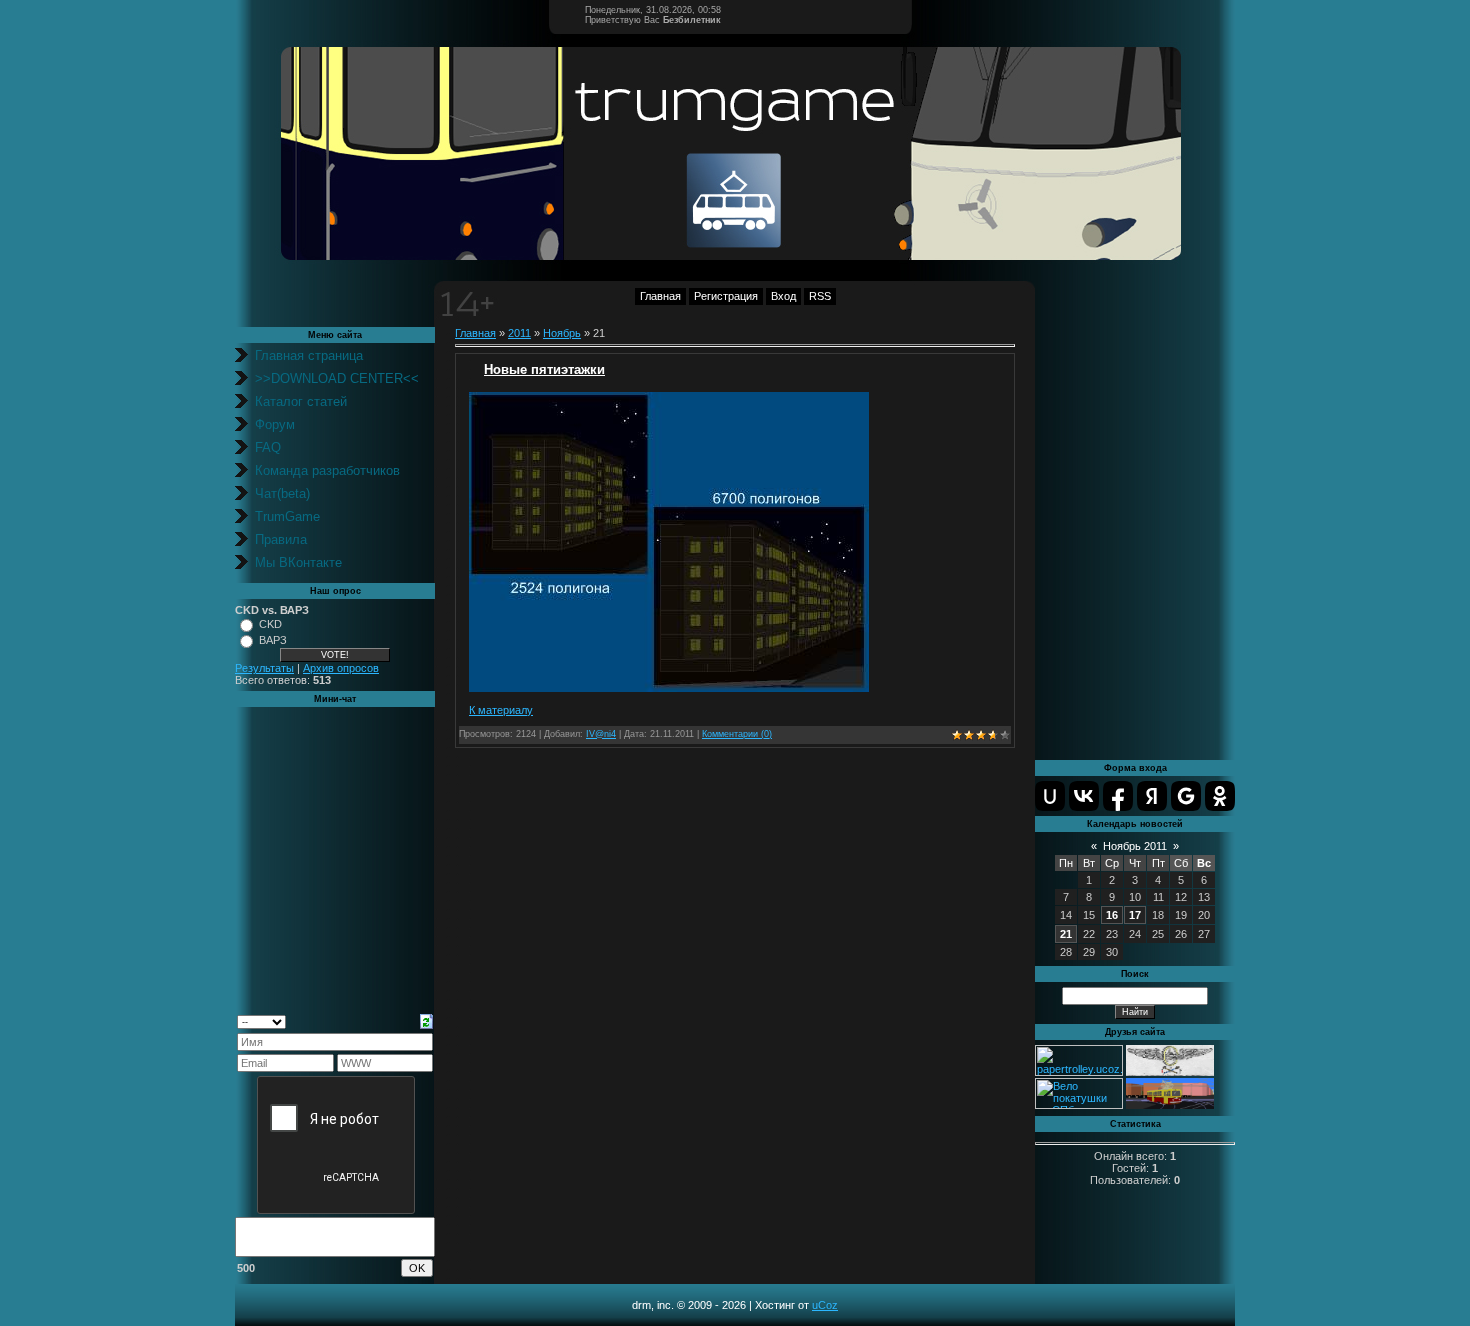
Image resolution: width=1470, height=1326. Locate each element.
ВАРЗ (273, 640)
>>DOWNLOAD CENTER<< (337, 378)
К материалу (501, 710)
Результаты (264, 668)
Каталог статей (301, 401)
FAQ (268, 447)
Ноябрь (562, 333)
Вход (783, 296)
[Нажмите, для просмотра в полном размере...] (669, 688)
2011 (519, 333)
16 (1112, 915)
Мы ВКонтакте (298, 562)
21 (1066, 934)
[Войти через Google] (1186, 796)
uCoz (825, 1305)
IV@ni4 (601, 734)
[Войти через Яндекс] (1152, 796)
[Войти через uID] (1050, 796)
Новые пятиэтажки (544, 369)
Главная (660, 296)
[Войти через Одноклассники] (1220, 796)
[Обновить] (426, 1020)
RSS (820, 296)
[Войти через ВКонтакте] (1084, 796)
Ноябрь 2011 (1135, 846)
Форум (275, 424)
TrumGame (287, 516)
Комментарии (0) (737, 734)
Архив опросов (341, 668)
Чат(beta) (282, 493)
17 (1135, 915)
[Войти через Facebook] (1118, 796)
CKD (270, 624)
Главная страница (309, 355)
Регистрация (726, 296)
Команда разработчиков (327, 470)
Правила (281, 539)
